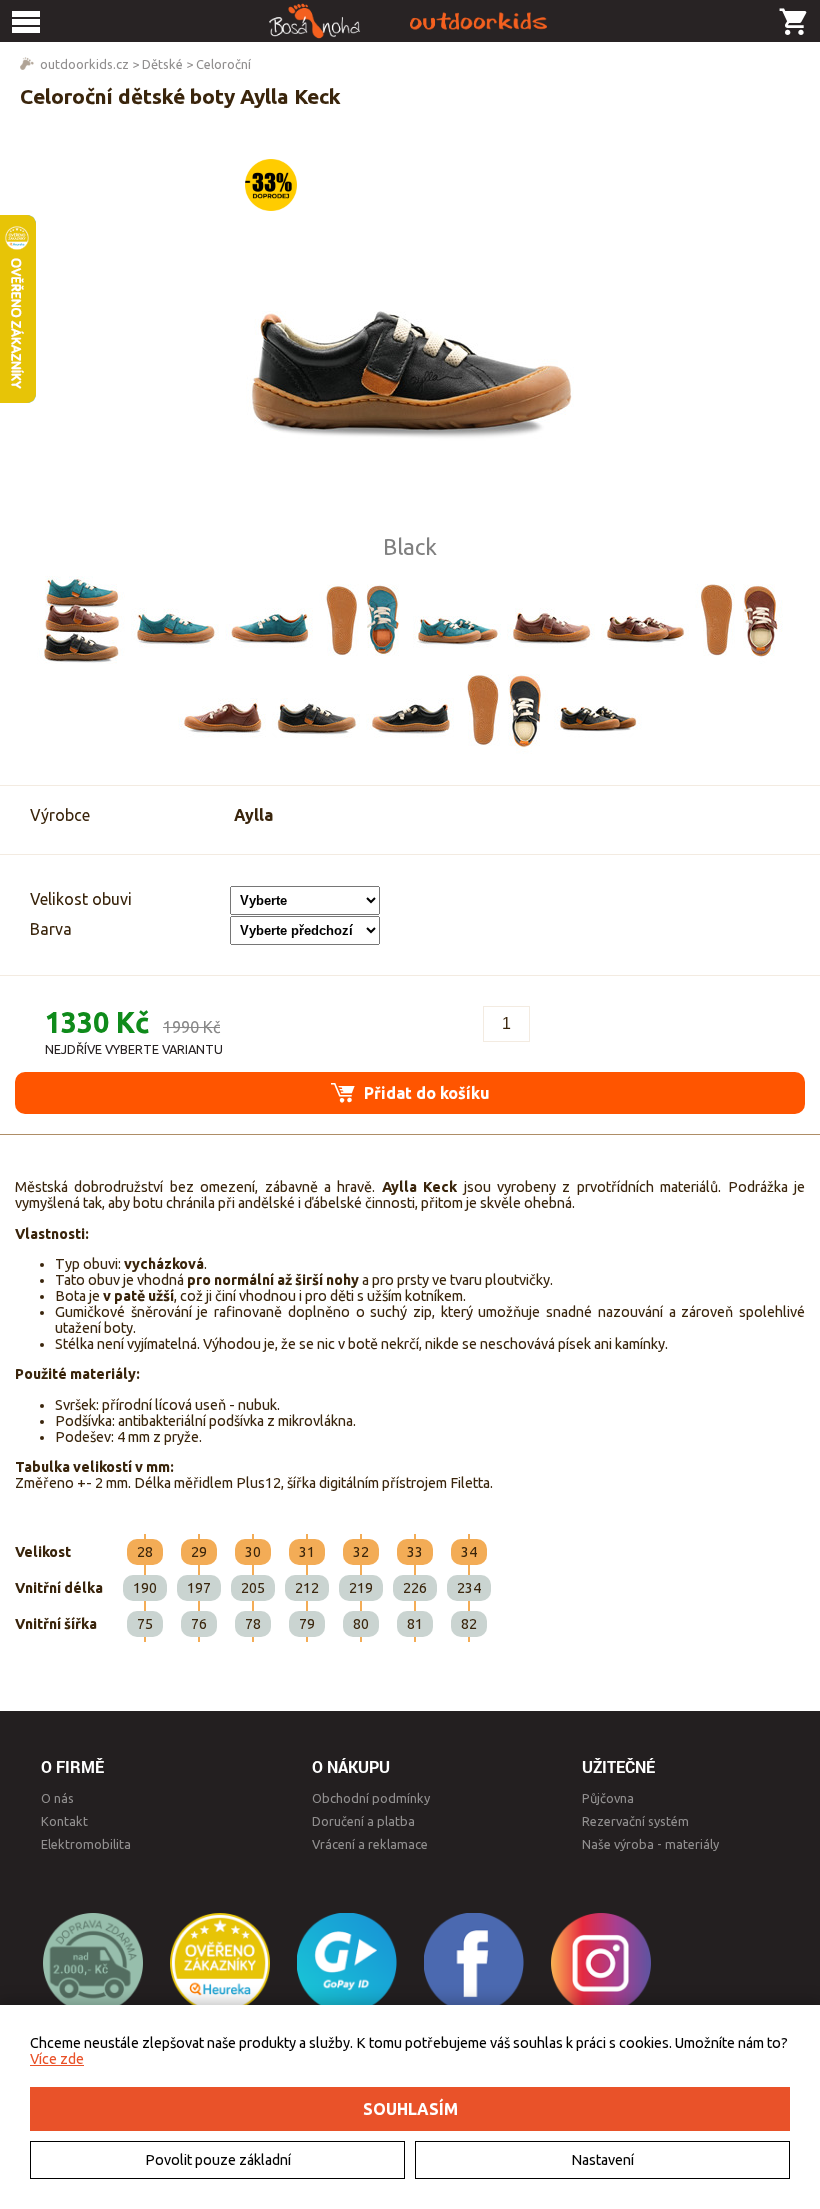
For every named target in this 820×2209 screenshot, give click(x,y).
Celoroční (223, 64)
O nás (57, 1798)
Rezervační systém (635, 1821)
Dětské (162, 64)
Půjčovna (608, 1798)
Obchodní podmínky (371, 1798)
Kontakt (64, 1821)
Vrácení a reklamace (370, 1844)
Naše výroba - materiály (650, 1844)
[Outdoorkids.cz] (410, 21)
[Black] (316, 710)
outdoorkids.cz (84, 64)
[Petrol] (175, 620)
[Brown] (551, 620)
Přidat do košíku (425, 1093)
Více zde (57, 2059)
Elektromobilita (86, 1844)
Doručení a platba (363, 1821)
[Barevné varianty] (81, 620)
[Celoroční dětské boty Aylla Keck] (410, 339)
